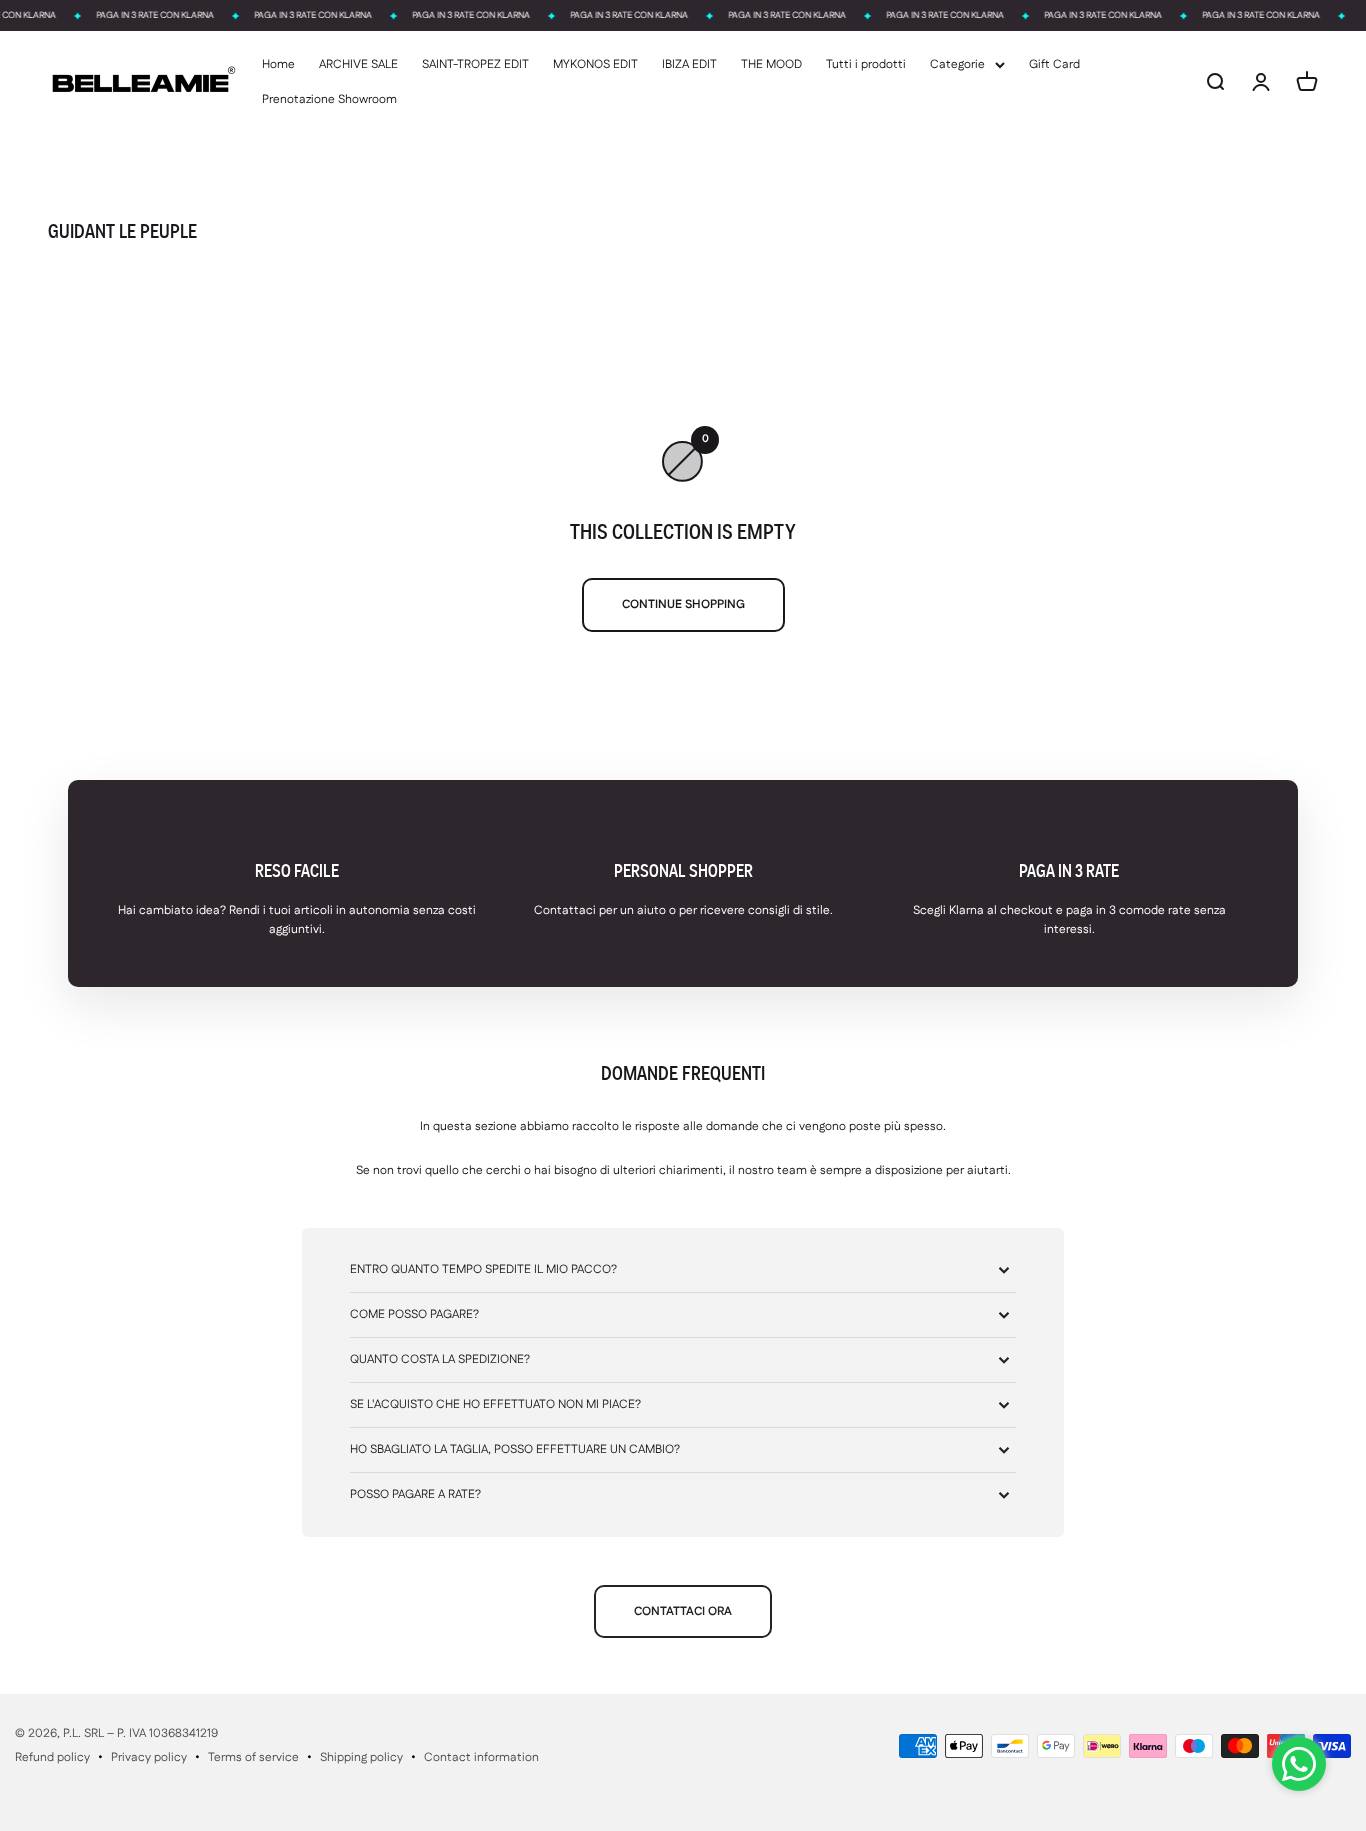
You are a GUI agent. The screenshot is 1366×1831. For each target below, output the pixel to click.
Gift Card (1054, 64)
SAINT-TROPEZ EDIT (475, 64)
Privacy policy (149, 1757)
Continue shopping (683, 604)
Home (278, 64)
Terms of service (253, 1757)
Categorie (957, 64)
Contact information (481, 1757)
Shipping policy (361, 1757)
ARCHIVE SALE (358, 64)
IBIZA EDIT (689, 64)
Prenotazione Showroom (329, 99)
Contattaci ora (683, 1611)
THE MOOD (771, 64)
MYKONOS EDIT (595, 64)
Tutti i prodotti (866, 64)
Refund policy (52, 1757)
